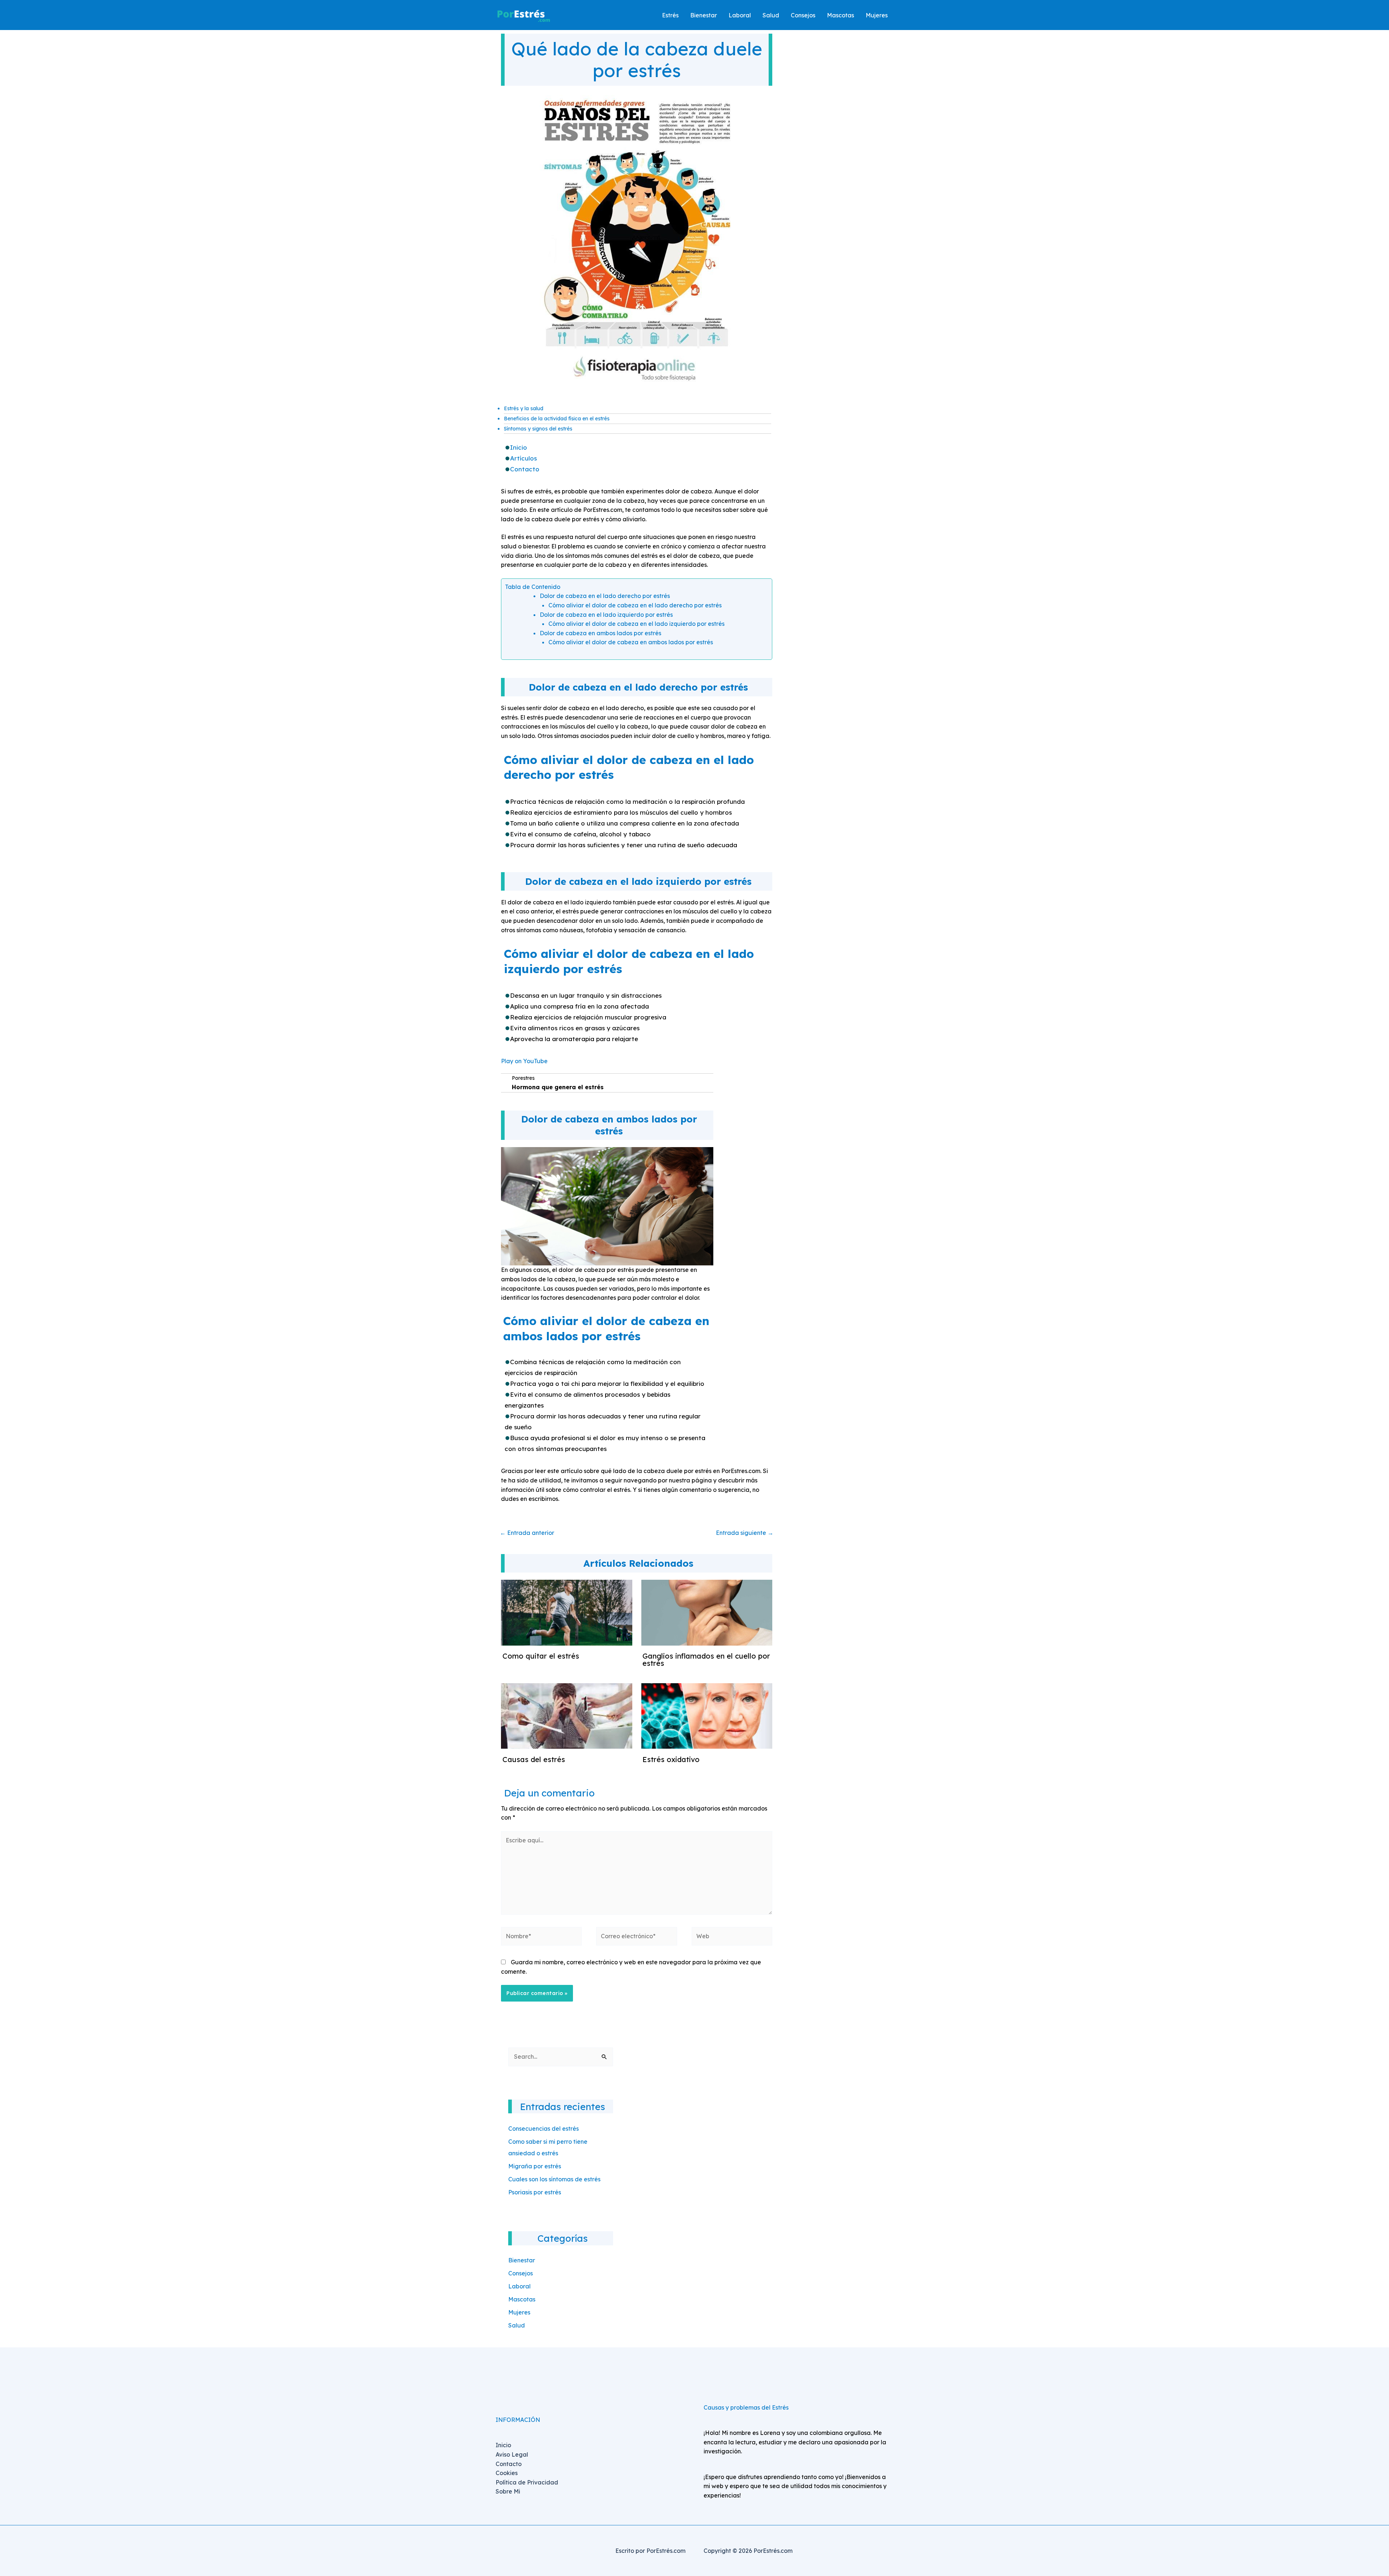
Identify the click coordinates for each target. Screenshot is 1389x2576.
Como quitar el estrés (541, 1656)
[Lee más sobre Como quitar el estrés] (567, 1612)
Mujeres (519, 2312)
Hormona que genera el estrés (558, 1087)
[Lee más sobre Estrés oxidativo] (707, 1715)
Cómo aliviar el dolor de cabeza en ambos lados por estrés (631, 642)
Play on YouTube (524, 1061)
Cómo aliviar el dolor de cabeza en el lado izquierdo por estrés (636, 624)
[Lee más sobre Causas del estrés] (567, 1715)
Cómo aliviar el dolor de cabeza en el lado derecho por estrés (635, 605)
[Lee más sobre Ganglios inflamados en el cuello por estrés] (707, 1612)
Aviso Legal (512, 2454)
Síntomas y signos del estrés (538, 429)
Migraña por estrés (535, 2166)
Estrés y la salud (524, 408)
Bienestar (522, 2260)
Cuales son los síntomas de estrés (554, 2179)
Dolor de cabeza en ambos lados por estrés (600, 633)
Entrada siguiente (745, 1533)
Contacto (525, 469)
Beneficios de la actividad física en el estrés (557, 419)
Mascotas (522, 2299)
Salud (517, 2325)
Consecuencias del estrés (543, 2129)
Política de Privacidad (527, 2482)
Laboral (519, 2286)
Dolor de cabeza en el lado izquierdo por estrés (606, 615)
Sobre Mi (508, 2491)
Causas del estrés (534, 1759)
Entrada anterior (527, 1533)
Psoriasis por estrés (535, 2192)
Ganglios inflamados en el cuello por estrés (706, 1660)
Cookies (507, 2473)
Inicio (519, 447)
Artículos (523, 458)
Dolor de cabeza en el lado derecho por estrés (605, 596)
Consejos (521, 2273)
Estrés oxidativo (671, 1759)
